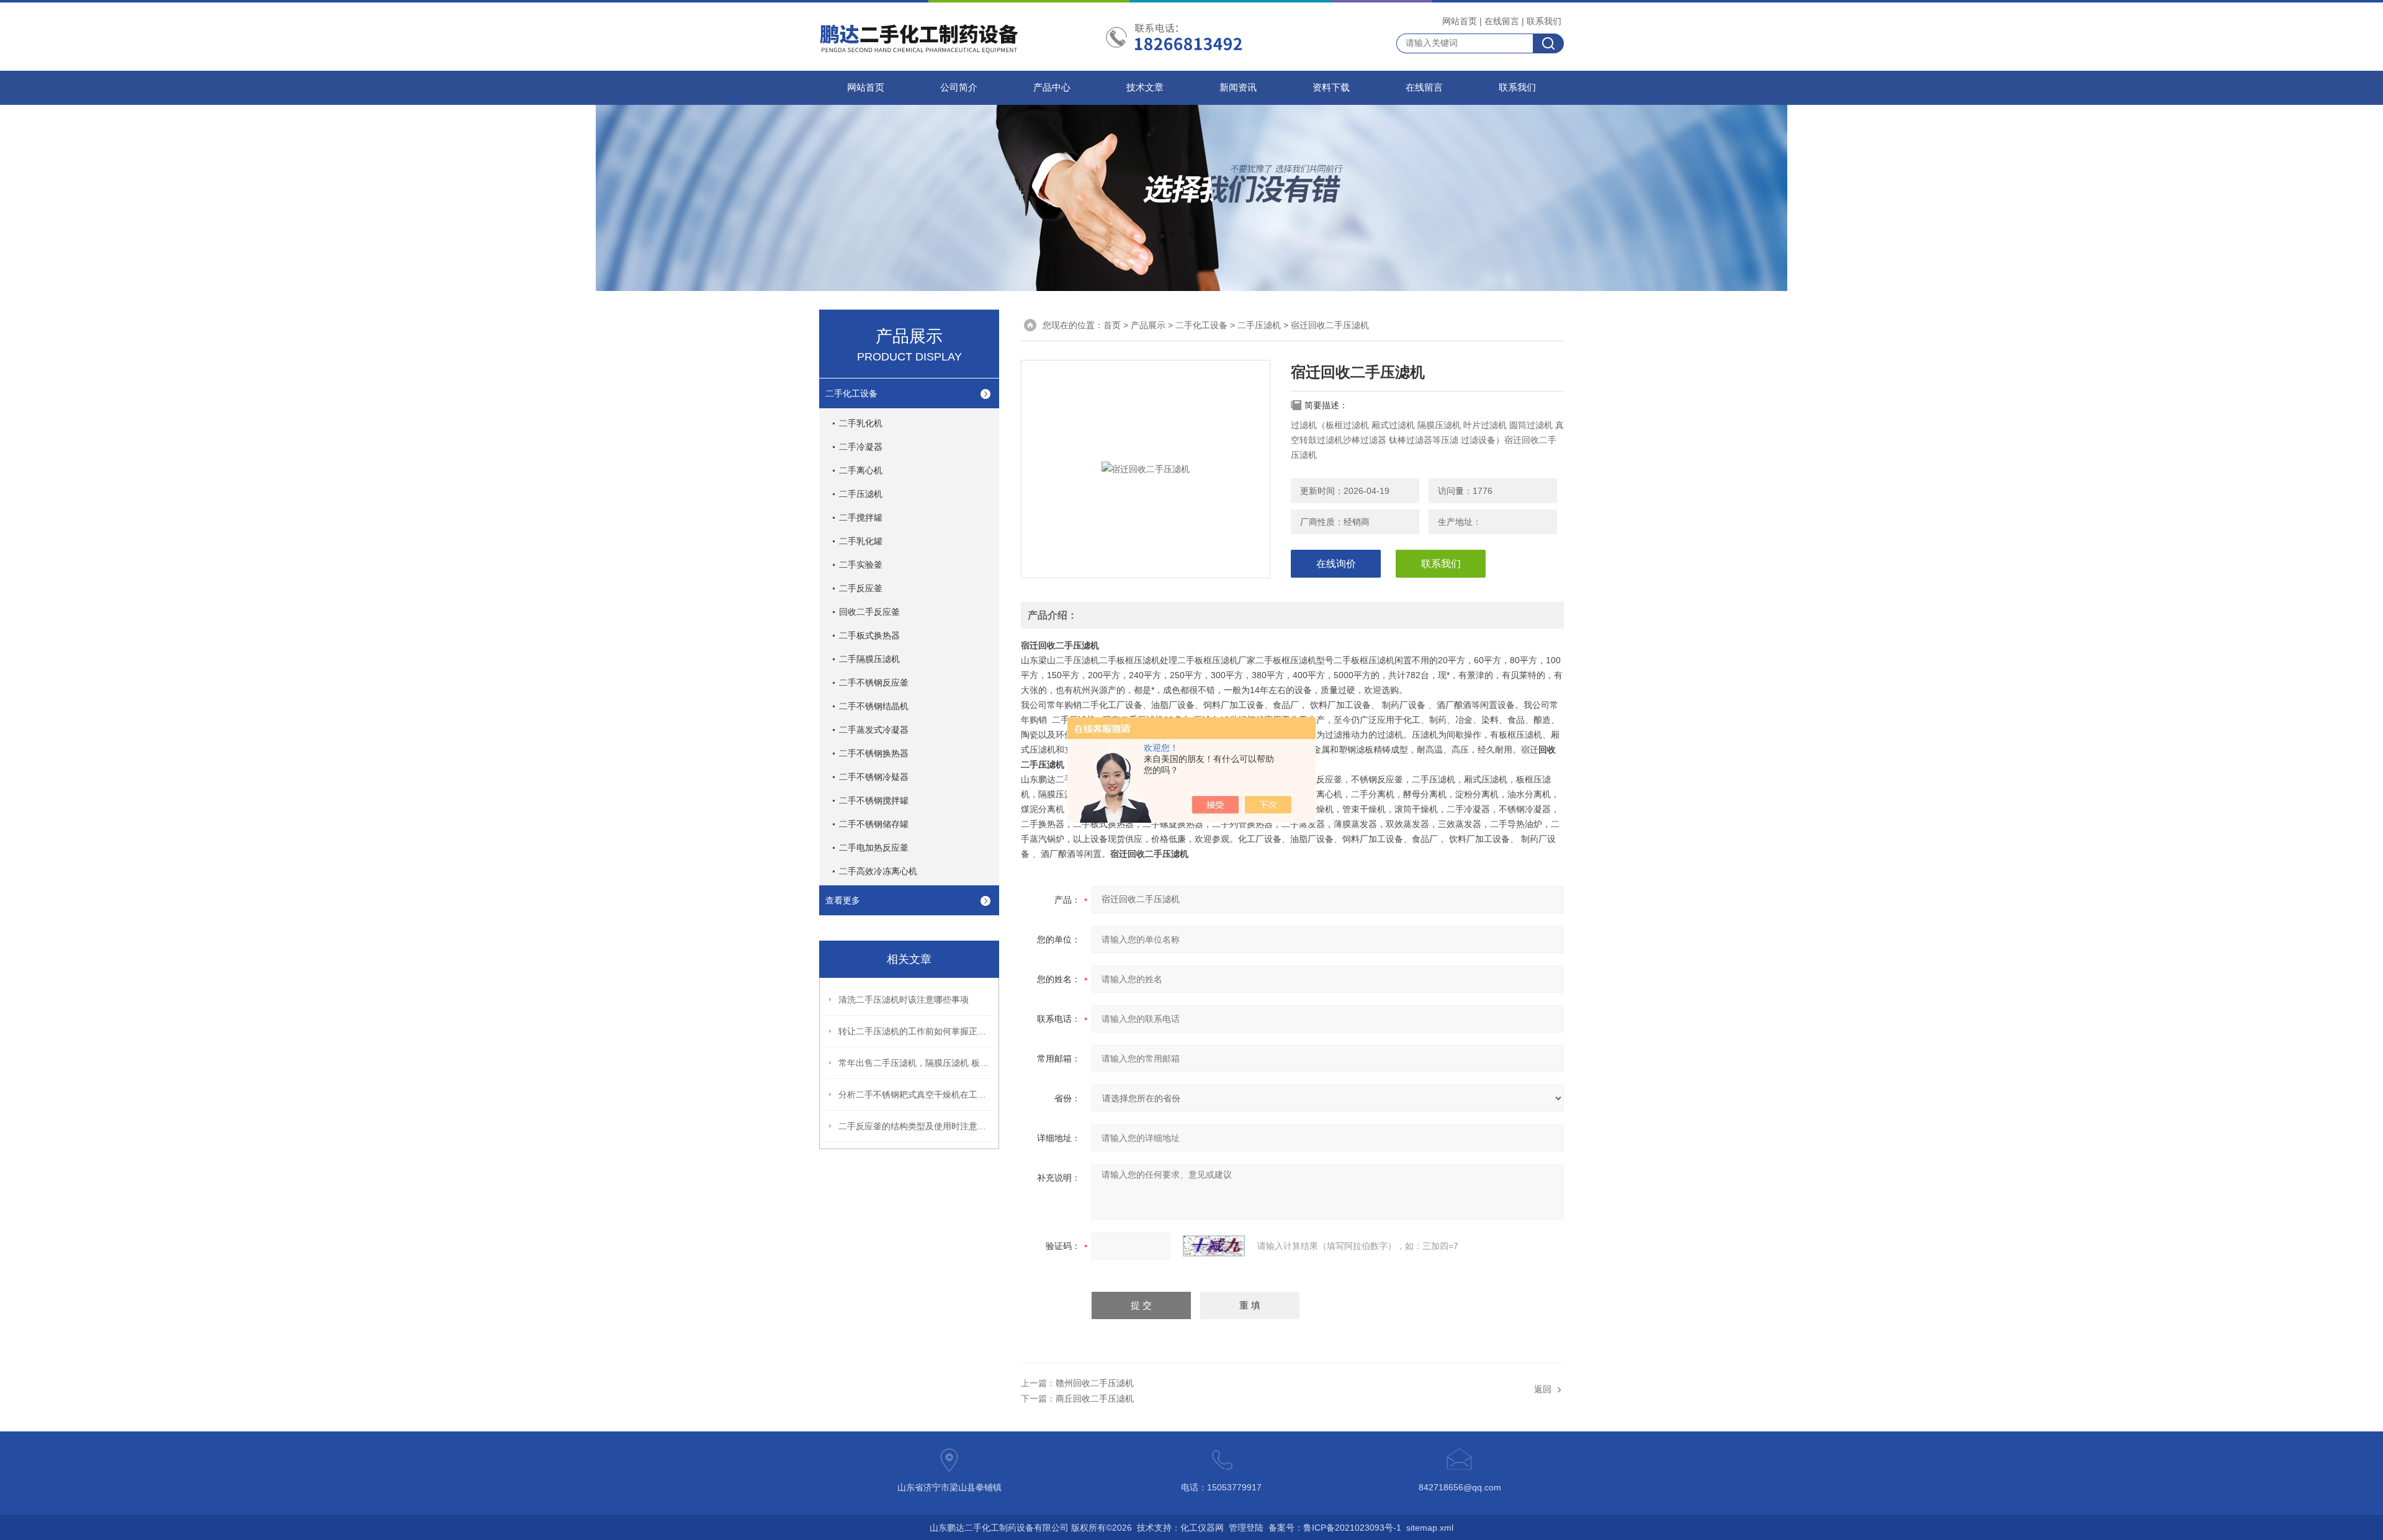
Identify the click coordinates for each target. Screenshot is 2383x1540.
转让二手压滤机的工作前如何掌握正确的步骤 (916, 1031)
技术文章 (1145, 87)
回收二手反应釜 (869, 612)
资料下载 (1331, 87)
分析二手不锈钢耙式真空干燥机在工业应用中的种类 (916, 1095)
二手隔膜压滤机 (869, 659)
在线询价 (1336, 564)
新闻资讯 (1238, 87)
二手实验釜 (861, 565)
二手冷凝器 (861, 447)
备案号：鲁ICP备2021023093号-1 (1335, 1528)
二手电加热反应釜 (874, 848)
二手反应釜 (861, 588)
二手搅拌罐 (861, 517)
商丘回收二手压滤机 (1095, 1399)
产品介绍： (1052, 615)
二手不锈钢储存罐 (874, 824)
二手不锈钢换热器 (874, 753)
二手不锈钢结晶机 (874, 706)
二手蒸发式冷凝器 (874, 730)
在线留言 (1502, 21)
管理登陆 (1246, 1528)
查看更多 (843, 900)
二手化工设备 (851, 393)
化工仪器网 (1202, 1528)
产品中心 (1052, 87)
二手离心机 (861, 470)
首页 (1112, 325)
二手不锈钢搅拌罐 (874, 800)
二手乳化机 (861, 423)
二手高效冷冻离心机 (878, 871)
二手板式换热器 (869, 635)
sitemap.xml (1430, 1528)
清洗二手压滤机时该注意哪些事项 (904, 1000)
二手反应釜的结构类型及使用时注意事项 (916, 1126)
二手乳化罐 (861, 541)
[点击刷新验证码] (1214, 1246)
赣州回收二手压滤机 (1095, 1383)
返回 (1543, 1389)
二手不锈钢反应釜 (874, 683)
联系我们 (1544, 21)
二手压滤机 (861, 494)
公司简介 (959, 87)
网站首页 (1460, 21)
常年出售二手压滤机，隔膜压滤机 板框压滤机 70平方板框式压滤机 (916, 1063)
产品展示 (1148, 325)
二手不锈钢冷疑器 (874, 777)
